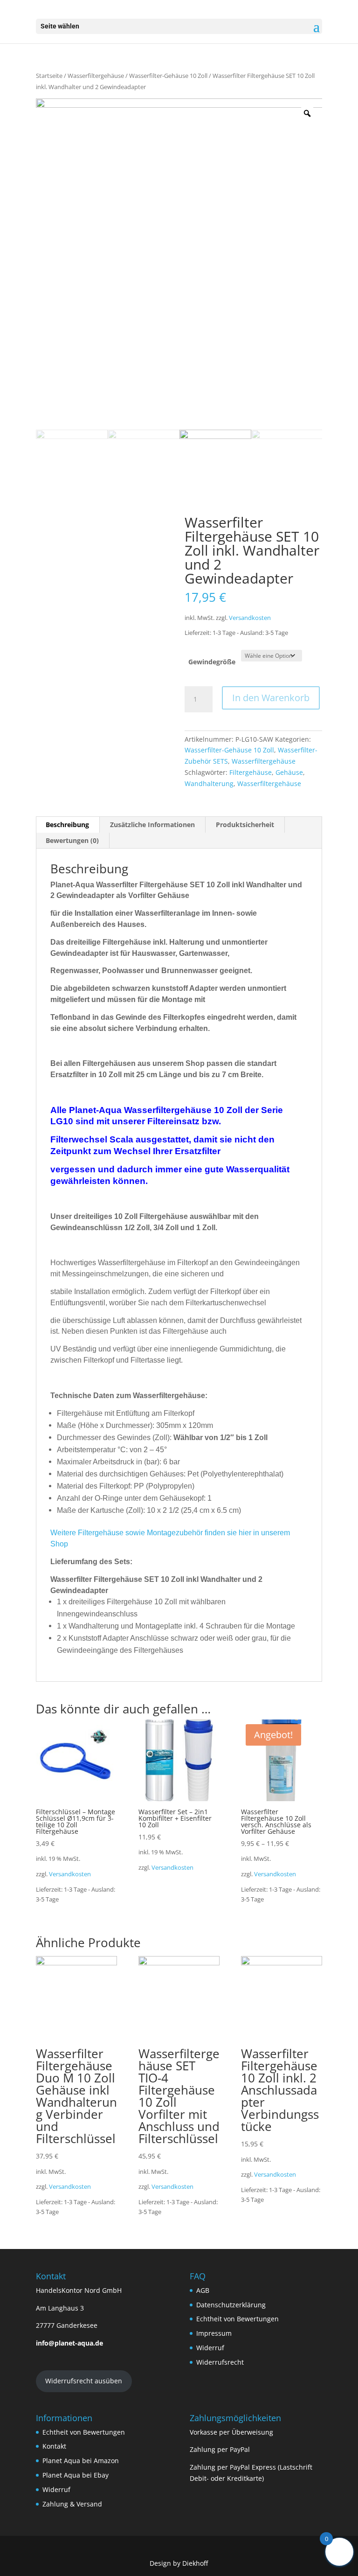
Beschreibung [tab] (67, 825)
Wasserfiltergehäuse (96, 76)
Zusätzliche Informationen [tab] (152, 825)
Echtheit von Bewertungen (238, 2319)
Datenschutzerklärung (231, 2305)
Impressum (214, 2333)
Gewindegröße (212, 662)
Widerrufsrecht (220, 2362)
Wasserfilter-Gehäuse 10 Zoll (168, 76)
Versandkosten (250, 618)
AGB (203, 2290)
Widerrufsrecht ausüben (84, 2381)
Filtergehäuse (251, 772)
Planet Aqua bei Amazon (81, 2461)
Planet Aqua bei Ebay (76, 2475)
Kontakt (54, 2446)
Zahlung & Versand (72, 2504)
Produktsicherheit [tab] (245, 825)
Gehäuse (289, 772)
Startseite (49, 76)
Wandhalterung (209, 783)
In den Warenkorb (271, 698)
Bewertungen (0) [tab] (72, 840)
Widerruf (210, 2348)
